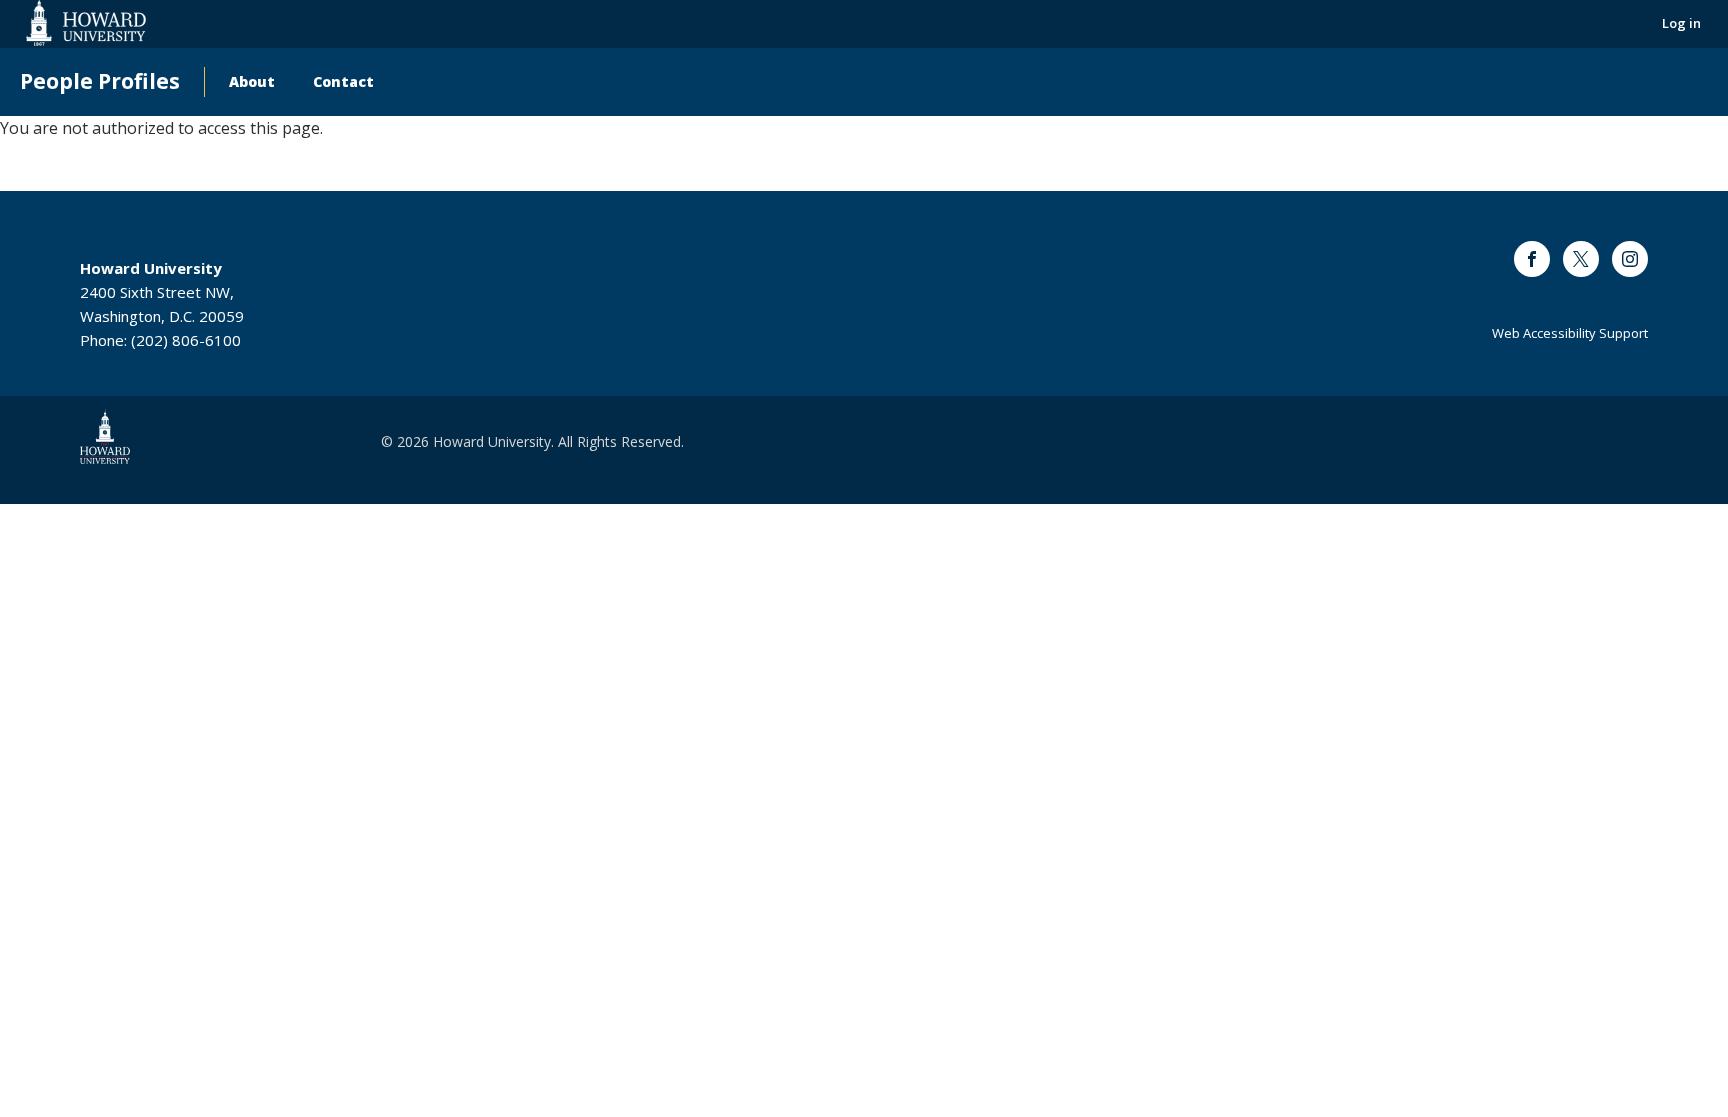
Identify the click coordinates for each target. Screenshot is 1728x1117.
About (252, 81)
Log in (1681, 23)
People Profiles (100, 81)
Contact (343, 81)
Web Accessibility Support (1570, 333)
